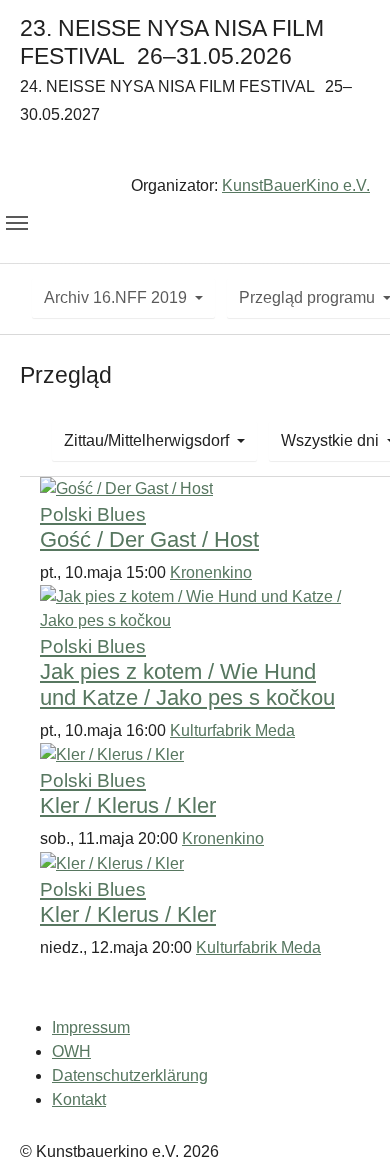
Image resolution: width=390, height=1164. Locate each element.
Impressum (91, 1027)
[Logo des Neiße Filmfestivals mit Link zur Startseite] (195, 153)
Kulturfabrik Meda (232, 730)
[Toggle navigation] (17, 223)
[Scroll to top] (346, 1120)
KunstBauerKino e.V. (296, 185)
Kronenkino (211, 572)
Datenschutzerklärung (130, 1075)
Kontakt (79, 1099)
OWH (71, 1051)
